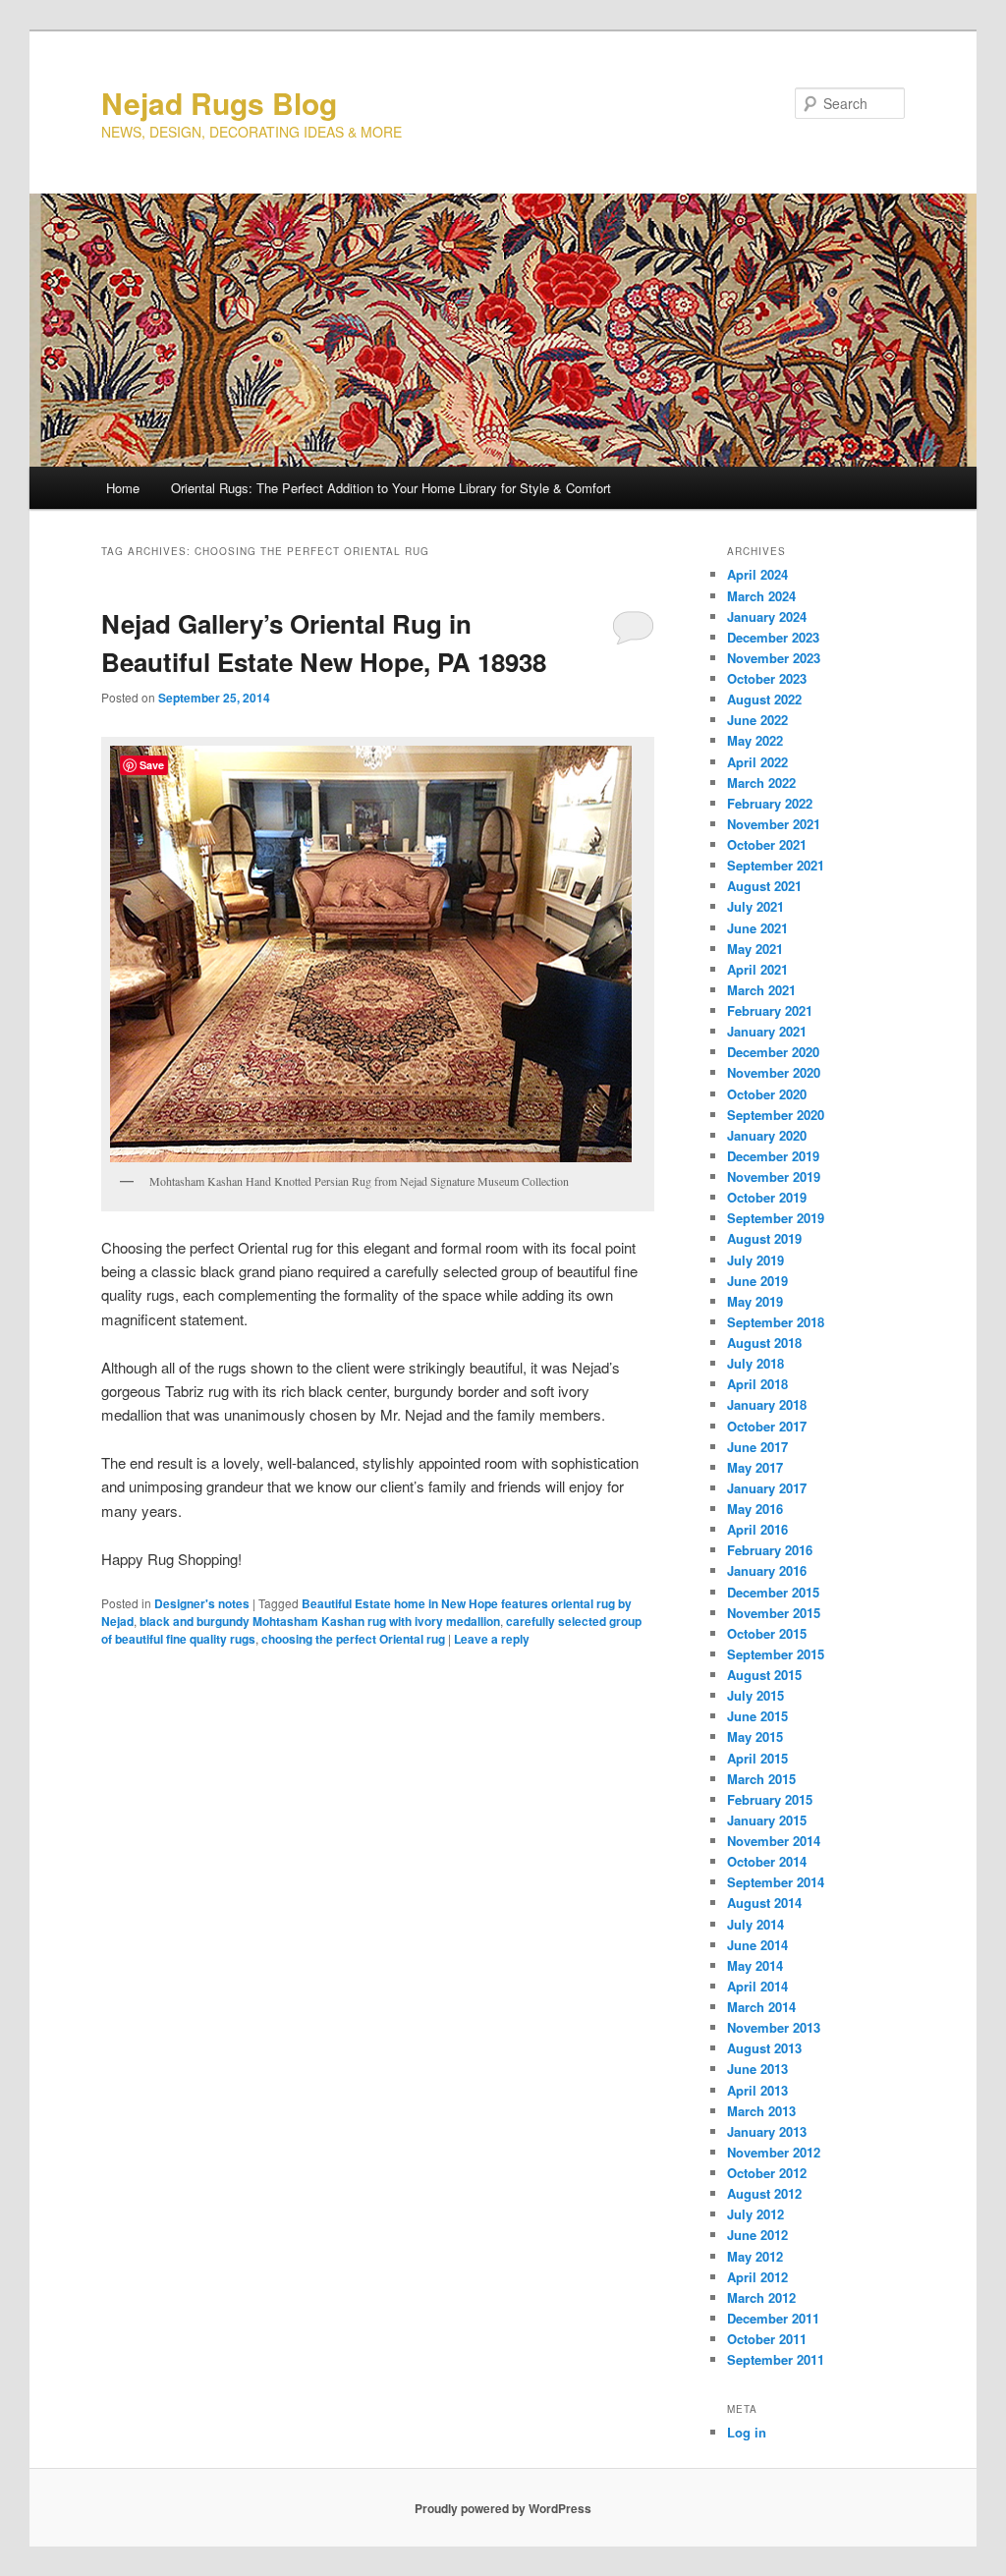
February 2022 (770, 803)
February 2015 (770, 1799)
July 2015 (755, 1695)
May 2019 (755, 1301)
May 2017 (755, 1467)
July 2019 (755, 1260)
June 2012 (757, 2235)
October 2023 (767, 678)
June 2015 (757, 1716)
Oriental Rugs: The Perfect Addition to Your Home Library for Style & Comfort (391, 488)
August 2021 (764, 886)
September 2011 (776, 2359)
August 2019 (764, 1238)
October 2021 (767, 844)
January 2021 (767, 1031)
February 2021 (770, 1010)
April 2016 (757, 1529)
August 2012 (764, 2193)
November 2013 (774, 2027)
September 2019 (776, 1218)
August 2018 (764, 1343)
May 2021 (755, 949)
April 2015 (757, 1758)
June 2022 (757, 720)
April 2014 (757, 1986)
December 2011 (773, 2318)
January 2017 (767, 1488)
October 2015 (767, 1633)
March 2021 (761, 990)
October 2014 (767, 1861)
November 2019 (774, 1176)
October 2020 (767, 1094)
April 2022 (757, 762)
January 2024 (767, 616)
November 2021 (774, 824)
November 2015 (774, 1613)
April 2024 (757, 574)
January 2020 (767, 1135)
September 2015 (776, 1654)
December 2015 (773, 1592)
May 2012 (755, 2256)
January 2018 (767, 1404)
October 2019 (767, 1197)
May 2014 (755, 1965)
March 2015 (761, 1779)
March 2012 (761, 2297)
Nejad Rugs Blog (219, 103)
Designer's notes (202, 1603)
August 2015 (764, 1675)
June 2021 (757, 928)
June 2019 (757, 1281)
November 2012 (774, 2152)
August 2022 (764, 699)
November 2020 (774, 1072)
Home (123, 488)
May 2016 (755, 1509)
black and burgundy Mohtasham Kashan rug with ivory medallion (320, 1621)
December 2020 (773, 1052)
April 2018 (757, 1384)
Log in (747, 2432)
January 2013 (767, 2131)
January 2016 (767, 1570)
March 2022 (761, 783)
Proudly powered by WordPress (503, 2508)
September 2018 (776, 1322)
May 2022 (755, 740)
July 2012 (755, 2214)
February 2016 (770, 1550)
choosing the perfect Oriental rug (353, 1639)
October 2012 (767, 2173)
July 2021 (755, 906)
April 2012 (757, 2277)
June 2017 (757, 1447)
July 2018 (755, 1363)
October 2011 (767, 2339)
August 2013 (764, 2048)
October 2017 (767, 1426)
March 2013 (761, 2111)
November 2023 (774, 658)
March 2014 (761, 2007)
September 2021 (776, 865)
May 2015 (755, 1736)
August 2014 (764, 1903)
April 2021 (757, 969)
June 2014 (757, 1945)
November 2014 (774, 1841)
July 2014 (755, 1924)
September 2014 (776, 1882)
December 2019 (773, 1156)
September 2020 (776, 1115)
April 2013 (757, 2090)
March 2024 (761, 596)
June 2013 (757, 2069)
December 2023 (773, 637)
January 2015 (767, 1820)
